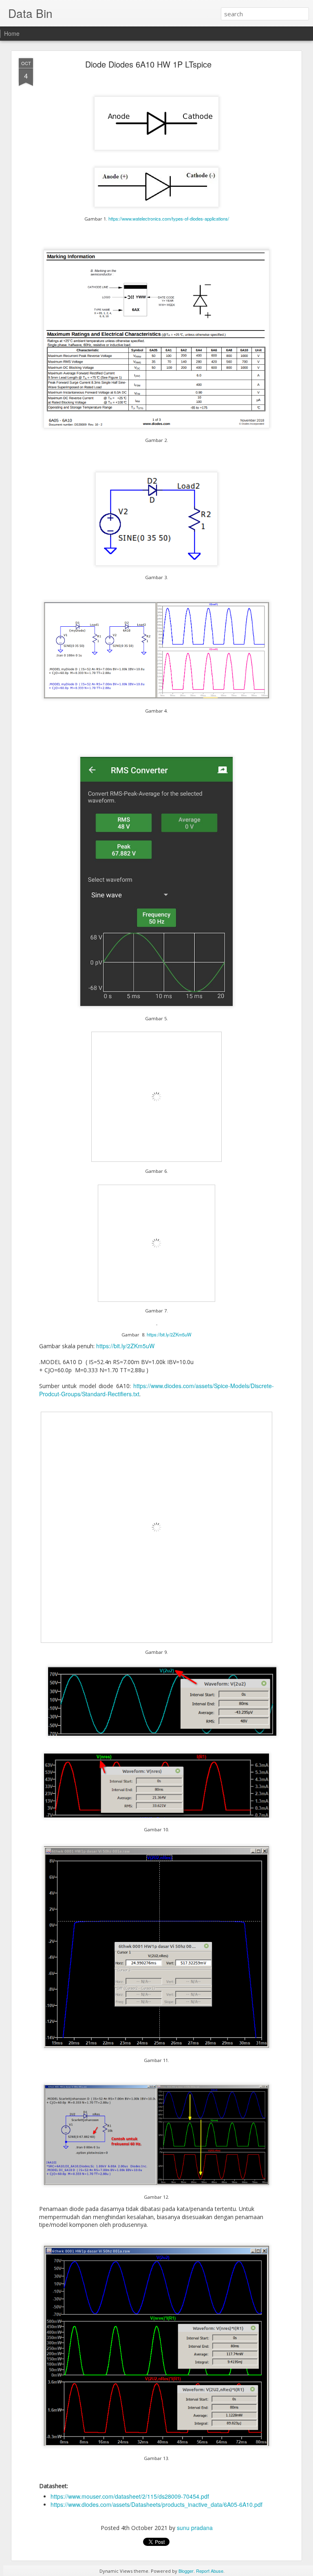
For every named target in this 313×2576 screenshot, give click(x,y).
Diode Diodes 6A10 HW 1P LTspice (148, 64)
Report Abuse (210, 2571)
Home (12, 33)
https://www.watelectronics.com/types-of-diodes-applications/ (169, 219)
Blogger (186, 2571)
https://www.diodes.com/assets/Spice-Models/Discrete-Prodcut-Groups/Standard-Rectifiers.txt (156, 1390)
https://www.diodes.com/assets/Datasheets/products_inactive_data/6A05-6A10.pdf (156, 2504)
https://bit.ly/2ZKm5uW (169, 1334)
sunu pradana (195, 2528)
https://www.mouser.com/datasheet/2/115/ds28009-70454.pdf (130, 2496)
